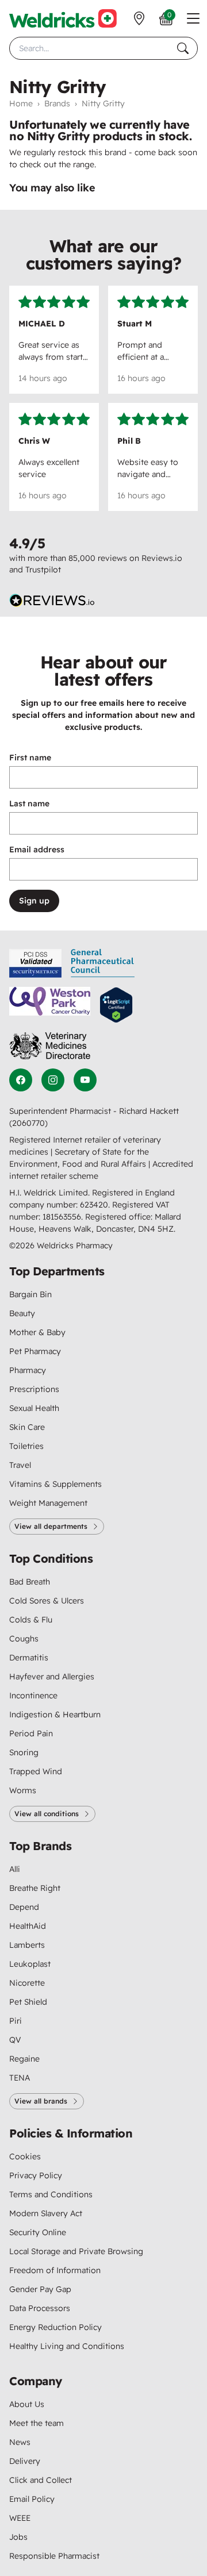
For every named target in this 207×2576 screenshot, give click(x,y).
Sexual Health (34, 1408)
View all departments (51, 1526)
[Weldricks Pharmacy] (63, 18)
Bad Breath (30, 1582)
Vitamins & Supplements (55, 1484)
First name (30, 758)
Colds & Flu (31, 1620)
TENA (20, 2078)
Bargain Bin (30, 1294)
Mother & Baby (37, 1332)
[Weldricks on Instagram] (53, 1080)
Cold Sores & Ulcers (47, 1601)
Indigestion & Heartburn (55, 1714)
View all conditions (47, 1814)
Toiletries (26, 1446)
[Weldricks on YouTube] (85, 1080)
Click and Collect (41, 2480)
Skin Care (27, 1427)
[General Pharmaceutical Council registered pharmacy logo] (103, 963)
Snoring (24, 1752)
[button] (193, 18)
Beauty (22, 1313)
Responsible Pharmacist (54, 2556)
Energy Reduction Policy (55, 2327)
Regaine (24, 2059)
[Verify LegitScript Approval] (116, 1005)
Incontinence (33, 1695)
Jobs (18, 2537)
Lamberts (27, 1945)
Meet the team (37, 2423)
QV (15, 2040)
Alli (15, 1869)
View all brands (41, 2101)
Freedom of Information (55, 2270)
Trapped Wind (36, 1771)
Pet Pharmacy (35, 1351)
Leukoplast (30, 1964)
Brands (57, 103)
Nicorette (27, 1983)
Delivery (25, 2461)
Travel (20, 1465)
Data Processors (40, 2308)
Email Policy (32, 2499)
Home (21, 103)
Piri (16, 2021)
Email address (37, 849)
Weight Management (48, 1503)
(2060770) (28, 1123)
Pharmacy (28, 1370)
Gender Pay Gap (40, 2289)
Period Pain (31, 1733)
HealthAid (28, 1926)
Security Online (38, 2232)
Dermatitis (29, 1658)
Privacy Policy (36, 2175)
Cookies (25, 2156)
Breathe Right (35, 1888)
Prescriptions (34, 1389)
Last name (29, 803)
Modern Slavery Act (46, 2213)
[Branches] (139, 18)
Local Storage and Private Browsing (76, 2251)
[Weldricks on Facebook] (21, 1080)
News (20, 2442)
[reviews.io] (52, 601)
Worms (23, 1790)
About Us (27, 2404)
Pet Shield (28, 2002)
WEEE (20, 2518)
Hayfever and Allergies (52, 1677)
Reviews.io (162, 558)
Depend (24, 1907)
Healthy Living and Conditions (67, 2346)
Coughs (24, 1639)
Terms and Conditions (51, 2194)
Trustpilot (43, 570)
